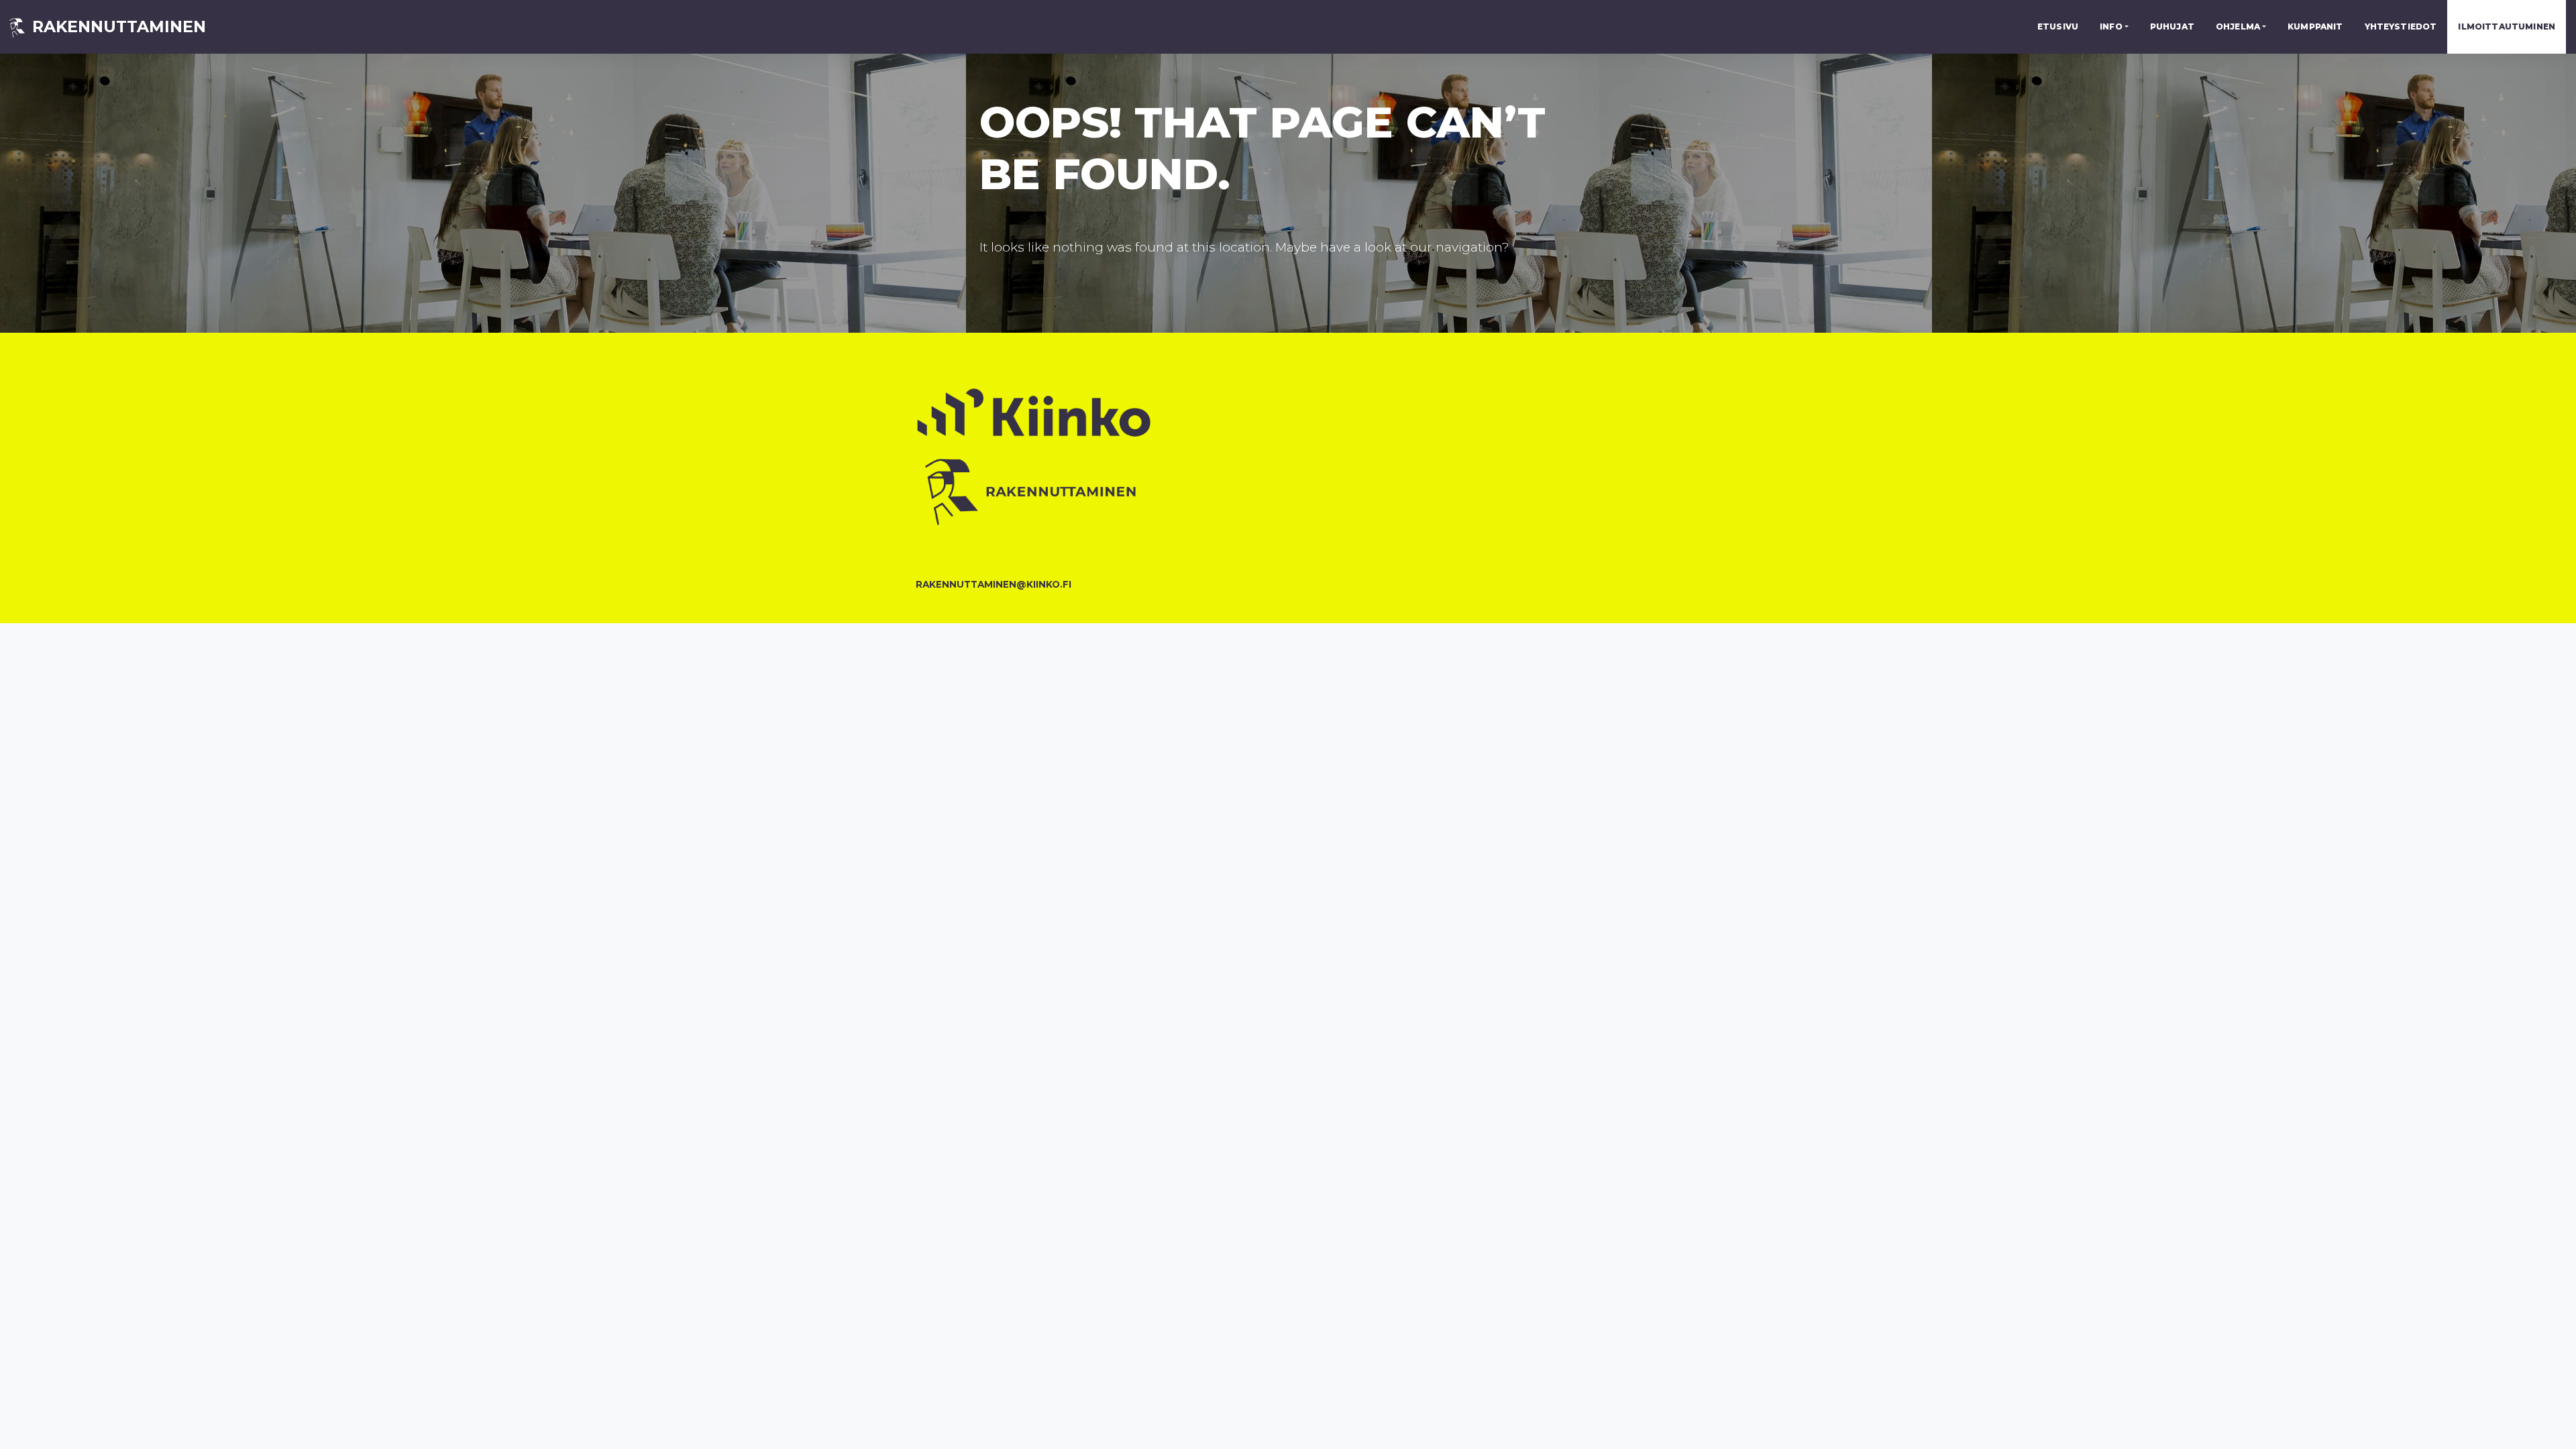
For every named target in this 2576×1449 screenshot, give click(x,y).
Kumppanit (2315, 26)
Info (2111, 26)
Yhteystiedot (2401, 26)
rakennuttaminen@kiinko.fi (994, 584)
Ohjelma (2238, 26)
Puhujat (2172, 26)
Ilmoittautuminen (2507, 26)
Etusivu (2058, 26)
